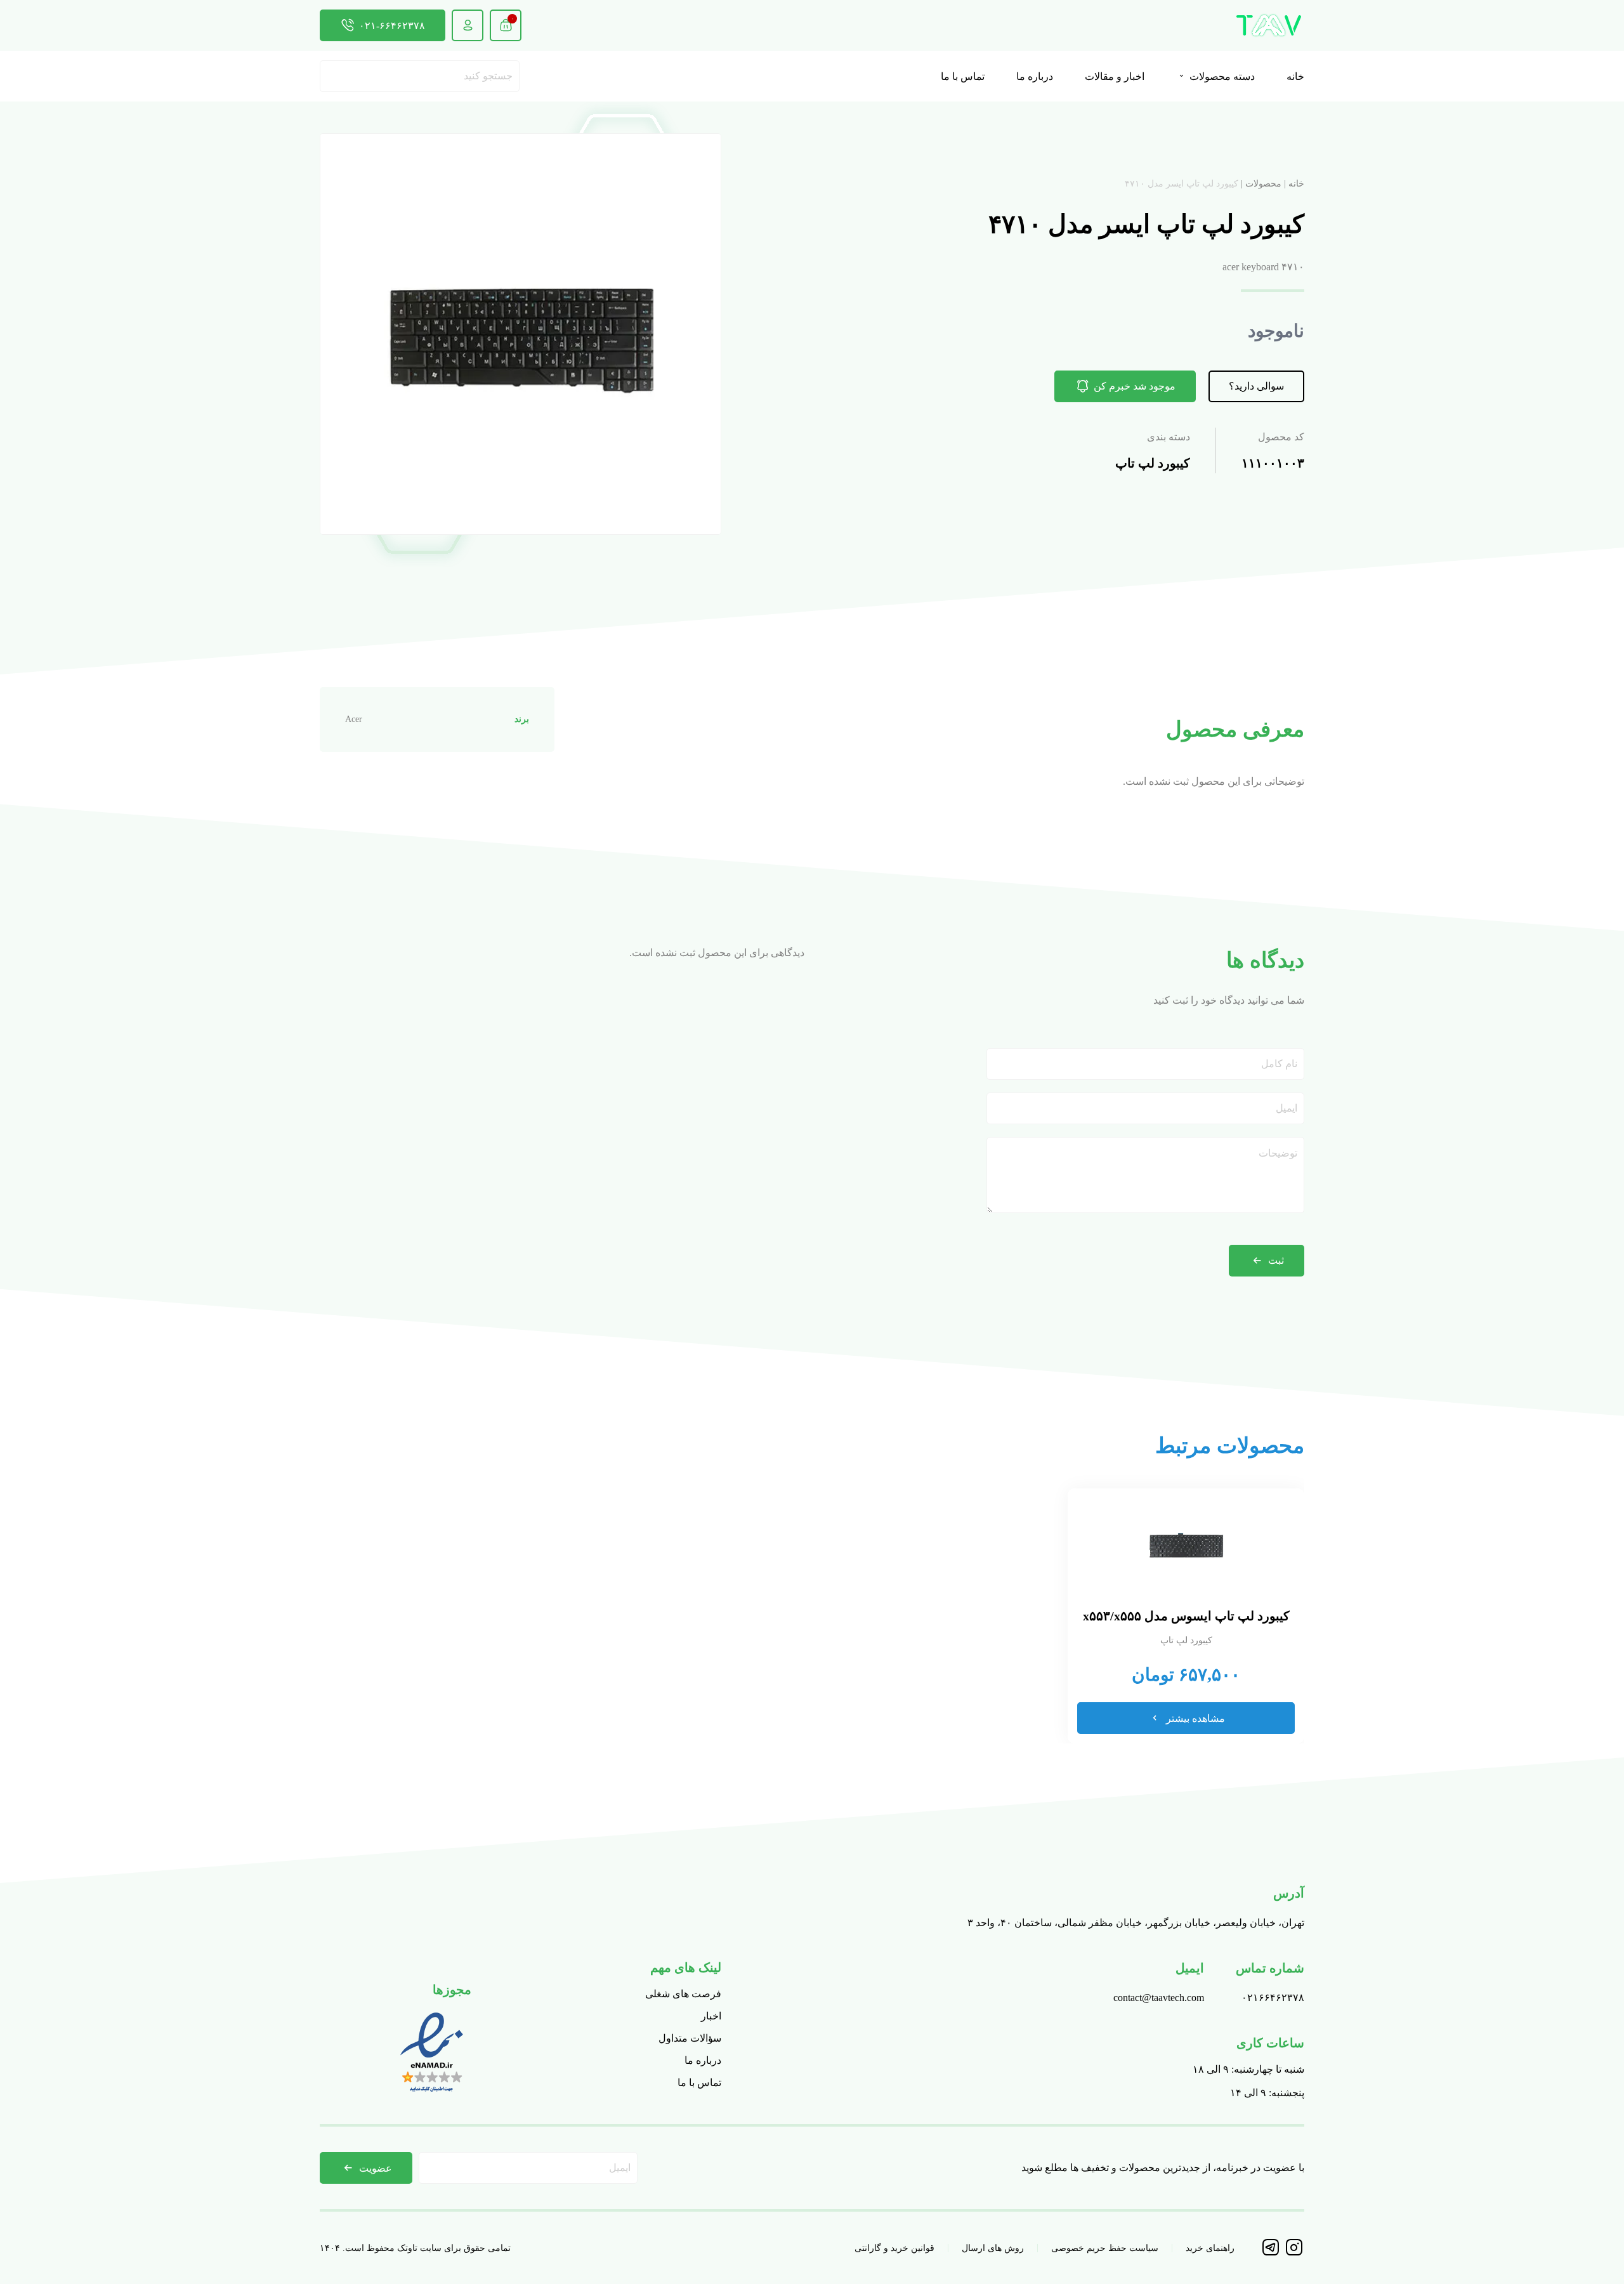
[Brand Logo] (1269, 25)
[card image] (1186, 1546)
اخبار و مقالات (1115, 76)
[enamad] (432, 2093)
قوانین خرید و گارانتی (894, 2248)
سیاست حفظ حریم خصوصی (1105, 2248)
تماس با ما (963, 76)
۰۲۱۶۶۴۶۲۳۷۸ (1273, 1998)
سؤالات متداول (690, 2038)
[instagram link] (1294, 2253)
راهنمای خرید (1210, 2248)
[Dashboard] (468, 25)
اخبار (711, 2016)
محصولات (1263, 184)
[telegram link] (1272, 2253)
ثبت (1276, 1260)
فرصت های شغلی (683, 1994)
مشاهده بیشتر (1195, 1718)
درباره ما (1035, 76)
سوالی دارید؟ (1256, 386)
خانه (1295, 76)
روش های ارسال (993, 2248)
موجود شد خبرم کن (1135, 386)
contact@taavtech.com (1159, 1998)
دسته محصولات (1221, 76)
